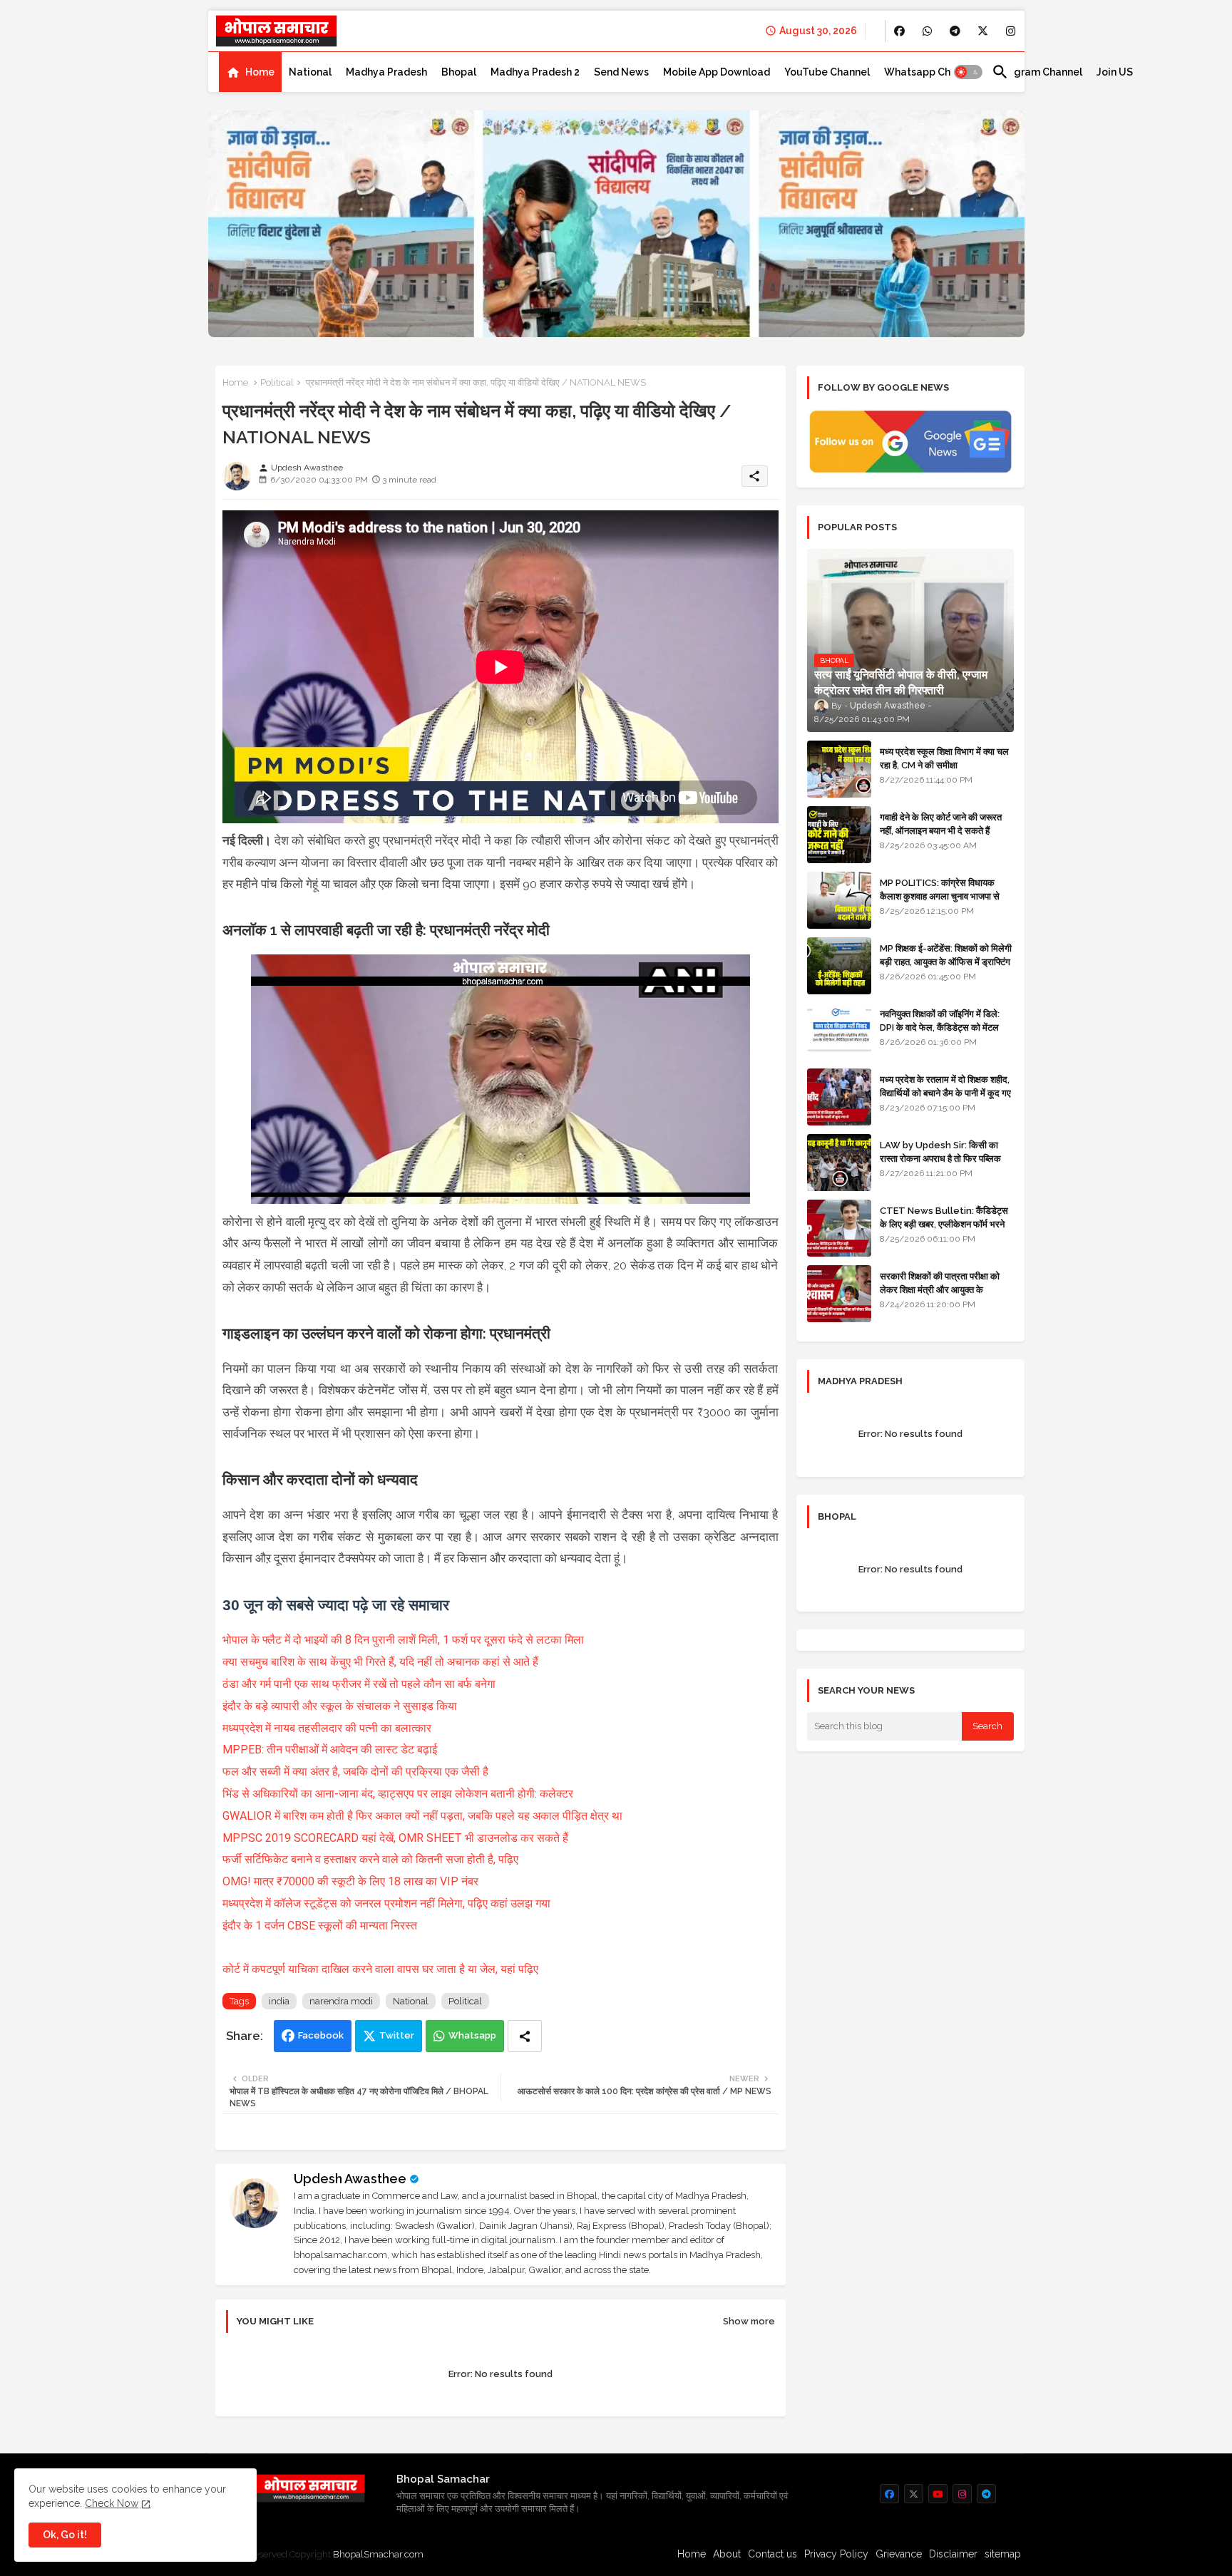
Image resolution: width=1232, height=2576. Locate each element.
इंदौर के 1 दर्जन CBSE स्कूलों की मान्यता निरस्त (320, 1926)
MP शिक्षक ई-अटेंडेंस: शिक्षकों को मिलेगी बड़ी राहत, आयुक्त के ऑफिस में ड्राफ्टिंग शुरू (946, 961)
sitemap (1003, 2554)
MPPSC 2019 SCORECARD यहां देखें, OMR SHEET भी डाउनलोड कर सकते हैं (395, 1838)
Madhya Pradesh (386, 72)
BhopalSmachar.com (378, 2554)
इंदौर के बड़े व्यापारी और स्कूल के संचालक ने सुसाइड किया (340, 1706)
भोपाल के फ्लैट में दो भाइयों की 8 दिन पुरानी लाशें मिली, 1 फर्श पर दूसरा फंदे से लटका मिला (403, 1640)
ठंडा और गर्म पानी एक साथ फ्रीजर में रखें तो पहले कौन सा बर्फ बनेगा (359, 1684)
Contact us (772, 2554)
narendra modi (341, 2001)
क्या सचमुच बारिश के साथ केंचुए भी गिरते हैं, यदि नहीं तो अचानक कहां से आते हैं (380, 1662)
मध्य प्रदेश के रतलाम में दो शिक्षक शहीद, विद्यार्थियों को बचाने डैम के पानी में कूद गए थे (945, 1092)
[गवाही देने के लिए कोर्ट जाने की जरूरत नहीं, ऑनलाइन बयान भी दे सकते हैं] (839, 835)
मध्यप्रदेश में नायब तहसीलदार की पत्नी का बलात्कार (327, 1728)
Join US (1115, 72)
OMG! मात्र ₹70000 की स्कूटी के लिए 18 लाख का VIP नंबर (350, 1881)
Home (260, 72)
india (279, 2001)
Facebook (321, 2035)
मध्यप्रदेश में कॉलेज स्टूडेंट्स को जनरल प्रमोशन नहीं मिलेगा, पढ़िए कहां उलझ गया (386, 1903)
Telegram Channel (1037, 72)
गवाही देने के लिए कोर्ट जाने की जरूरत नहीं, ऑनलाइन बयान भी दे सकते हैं (941, 824)
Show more (749, 2321)
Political (277, 382)
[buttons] (899, 31)
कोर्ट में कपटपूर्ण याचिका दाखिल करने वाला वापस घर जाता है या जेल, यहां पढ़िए (380, 1969)
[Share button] (525, 2036)
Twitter (397, 2035)
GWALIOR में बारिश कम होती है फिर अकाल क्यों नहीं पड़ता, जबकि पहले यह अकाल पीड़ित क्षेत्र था (422, 1816)
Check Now (112, 2503)
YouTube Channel (827, 72)
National (310, 72)
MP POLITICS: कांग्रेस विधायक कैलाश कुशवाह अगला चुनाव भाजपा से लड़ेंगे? (940, 896)
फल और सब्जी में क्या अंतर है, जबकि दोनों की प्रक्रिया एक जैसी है (355, 1772)
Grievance (899, 2554)
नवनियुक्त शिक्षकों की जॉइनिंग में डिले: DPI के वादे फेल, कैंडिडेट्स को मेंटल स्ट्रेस (940, 1027)
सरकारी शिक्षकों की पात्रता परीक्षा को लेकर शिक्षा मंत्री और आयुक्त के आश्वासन (940, 1289)
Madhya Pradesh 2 (535, 72)
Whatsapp (472, 2035)
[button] (968, 72)
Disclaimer (953, 2554)
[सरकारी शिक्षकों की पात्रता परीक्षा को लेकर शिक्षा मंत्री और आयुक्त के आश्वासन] (839, 1294)
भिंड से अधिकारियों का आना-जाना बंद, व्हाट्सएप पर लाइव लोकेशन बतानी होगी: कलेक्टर (398, 1794)
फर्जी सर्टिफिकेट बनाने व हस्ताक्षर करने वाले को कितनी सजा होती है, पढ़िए (370, 1859)
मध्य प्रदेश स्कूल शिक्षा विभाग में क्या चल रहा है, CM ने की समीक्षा (944, 758)
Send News (621, 72)
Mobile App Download (717, 72)
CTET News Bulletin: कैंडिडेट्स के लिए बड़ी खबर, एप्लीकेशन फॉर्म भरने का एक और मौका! (944, 1223)
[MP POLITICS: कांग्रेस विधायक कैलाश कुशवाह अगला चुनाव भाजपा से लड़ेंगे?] (839, 900)
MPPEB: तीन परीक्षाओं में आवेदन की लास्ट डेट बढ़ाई (330, 1750)
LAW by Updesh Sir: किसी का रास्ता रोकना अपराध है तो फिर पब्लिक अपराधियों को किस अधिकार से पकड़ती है (946, 1158)
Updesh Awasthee (350, 2179)
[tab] (250, 72)
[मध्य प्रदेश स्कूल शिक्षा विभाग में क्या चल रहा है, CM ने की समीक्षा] (839, 769)
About (727, 2554)
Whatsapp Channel (931, 72)
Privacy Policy (836, 2554)
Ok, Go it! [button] (65, 2535)
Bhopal (459, 72)
